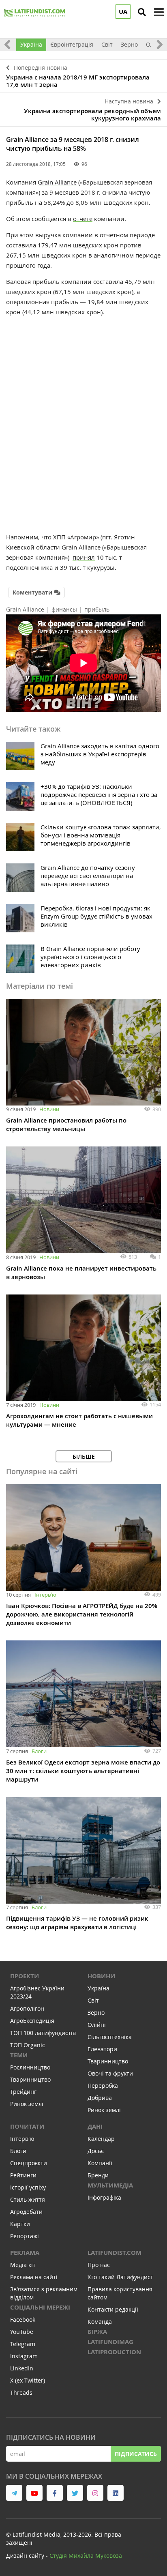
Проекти (25, 1976)
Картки (20, 2224)
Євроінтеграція (72, 44)
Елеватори (102, 2049)
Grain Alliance (57, 182)
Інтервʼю (45, 1595)
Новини (49, 1109)
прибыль (97, 609)
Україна (31, 44)
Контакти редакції (113, 2309)
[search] (142, 12)
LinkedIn (22, 2368)
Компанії (100, 2163)
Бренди (98, 2175)
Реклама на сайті (34, 2277)
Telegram (23, 2344)
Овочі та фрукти (110, 2073)
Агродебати (26, 2212)
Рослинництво (30, 2067)
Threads (21, 2392)
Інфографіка (104, 2197)
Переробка (103, 2085)
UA (123, 12)
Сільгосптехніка (110, 2037)
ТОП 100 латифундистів (43, 2033)
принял (84, 557)
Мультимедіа (110, 2185)
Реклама (25, 2253)
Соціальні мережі (40, 2307)
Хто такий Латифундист (120, 2277)
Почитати (27, 2126)
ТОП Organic (28, 2045)
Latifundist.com (115, 2253)
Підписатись (136, 2454)
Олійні (97, 2025)
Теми (19, 2055)
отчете (83, 219)
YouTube (22, 2332)
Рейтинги (23, 2175)
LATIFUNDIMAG (110, 2342)
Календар (101, 2139)
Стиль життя (28, 2199)
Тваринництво (30, 2079)
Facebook (23, 2319)
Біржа (97, 2332)
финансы (64, 609)
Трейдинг (23, 2092)
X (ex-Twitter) (28, 2380)
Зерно (129, 44)
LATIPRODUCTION (114, 2352)
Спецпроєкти (29, 2163)
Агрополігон (27, 2008)
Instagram (24, 2356)
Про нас (99, 2265)
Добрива (100, 2098)
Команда (100, 2322)
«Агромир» (83, 537)
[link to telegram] (14, 2493)
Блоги (39, 1751)
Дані (95, 2126)
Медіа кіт (23, 2265)
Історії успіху (28, 2187)
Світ (107, 44)
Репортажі (25, 2236)
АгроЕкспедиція (32, 2021)
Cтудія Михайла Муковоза (86, 2556)
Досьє (96, 2151)
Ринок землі (27, 2104)
